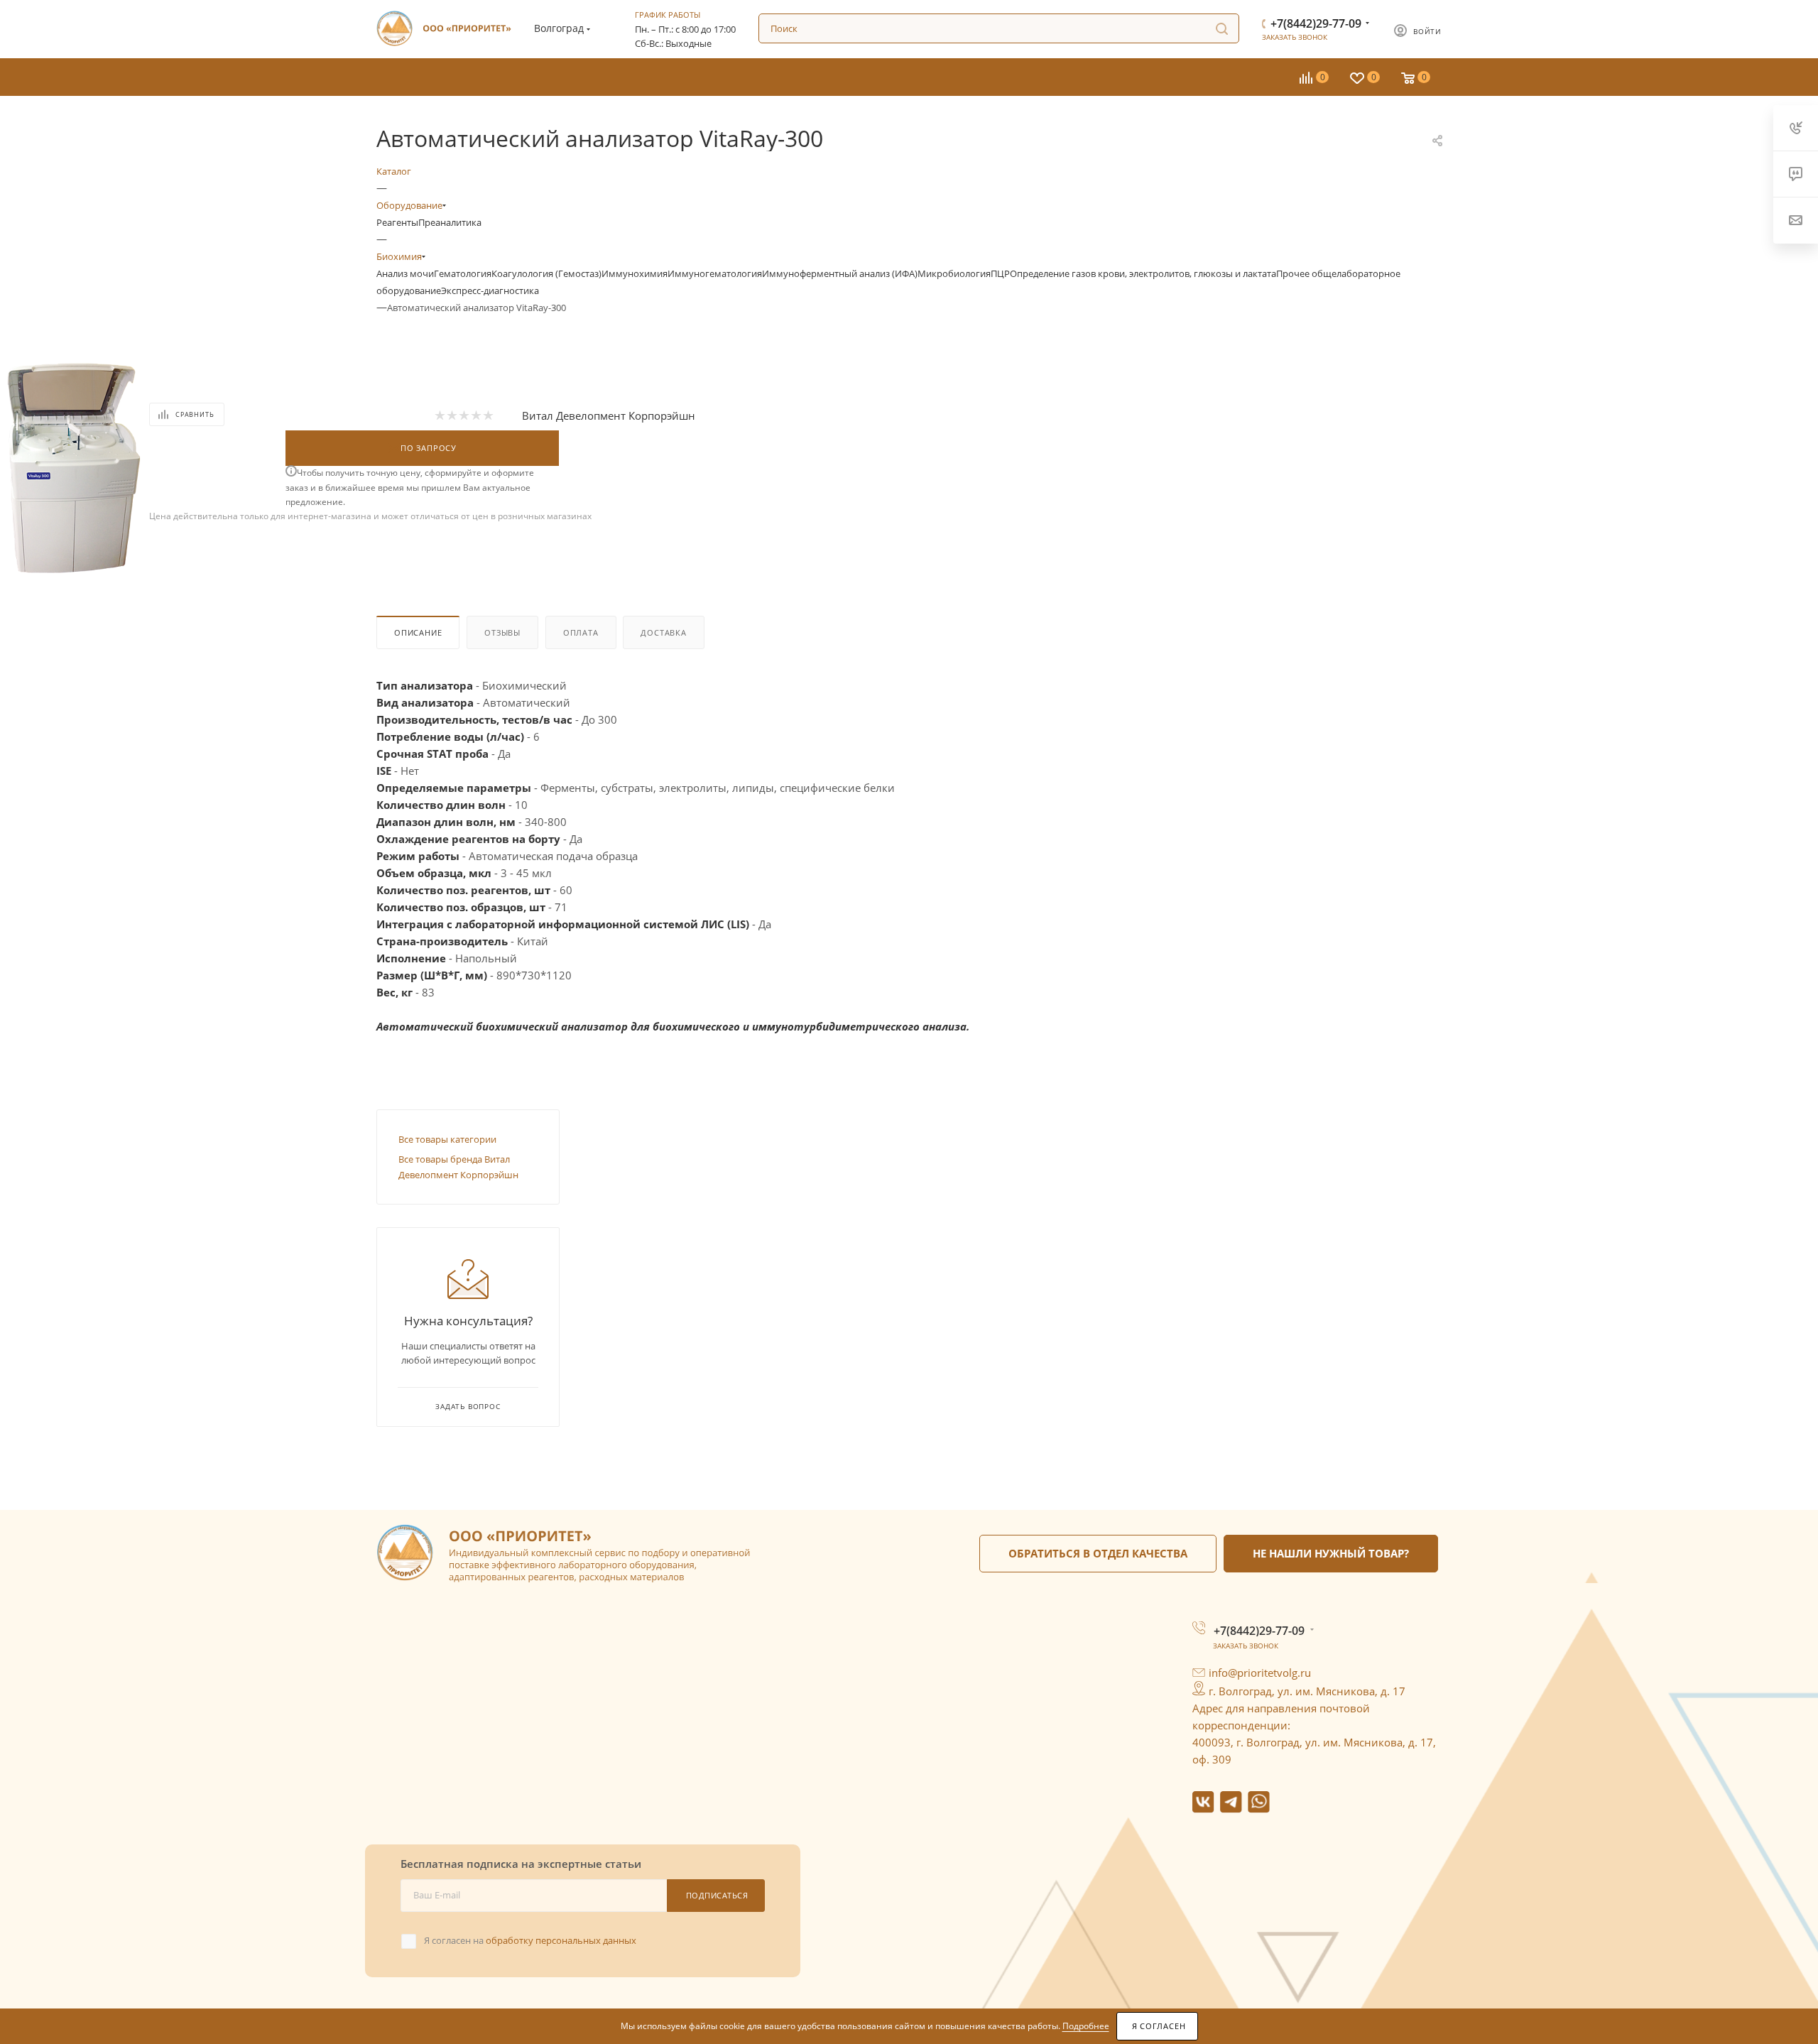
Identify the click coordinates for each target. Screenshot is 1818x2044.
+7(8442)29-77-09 (1316, 23)
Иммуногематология (715, 273)
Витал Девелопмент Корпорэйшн (609, 415)
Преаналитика (450, 222)
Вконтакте (1203, 1802)
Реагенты (397, 222)
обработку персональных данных (561, 1940)
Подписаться (717, 1895)
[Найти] (1222, 28)
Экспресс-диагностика (490, 290)
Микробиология (954, 273)
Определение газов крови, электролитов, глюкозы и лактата (1143, 273)
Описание (418, 632)
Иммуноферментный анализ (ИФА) (840, 273)
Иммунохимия (635, 273)
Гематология (463, 273)
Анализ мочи (405, 273)
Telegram (1231, 1802)
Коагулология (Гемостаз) (546, 273)
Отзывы (502, 632)
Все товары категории (447, 1139)
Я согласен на (530, 1940)
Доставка (663, 632)
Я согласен (1159, 2026)
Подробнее (1086, 2026)
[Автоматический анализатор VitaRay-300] (75, 462)
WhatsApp (1259, 1802)
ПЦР (1000, 273)
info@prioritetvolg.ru (1260, 1673)
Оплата (581, 632)
